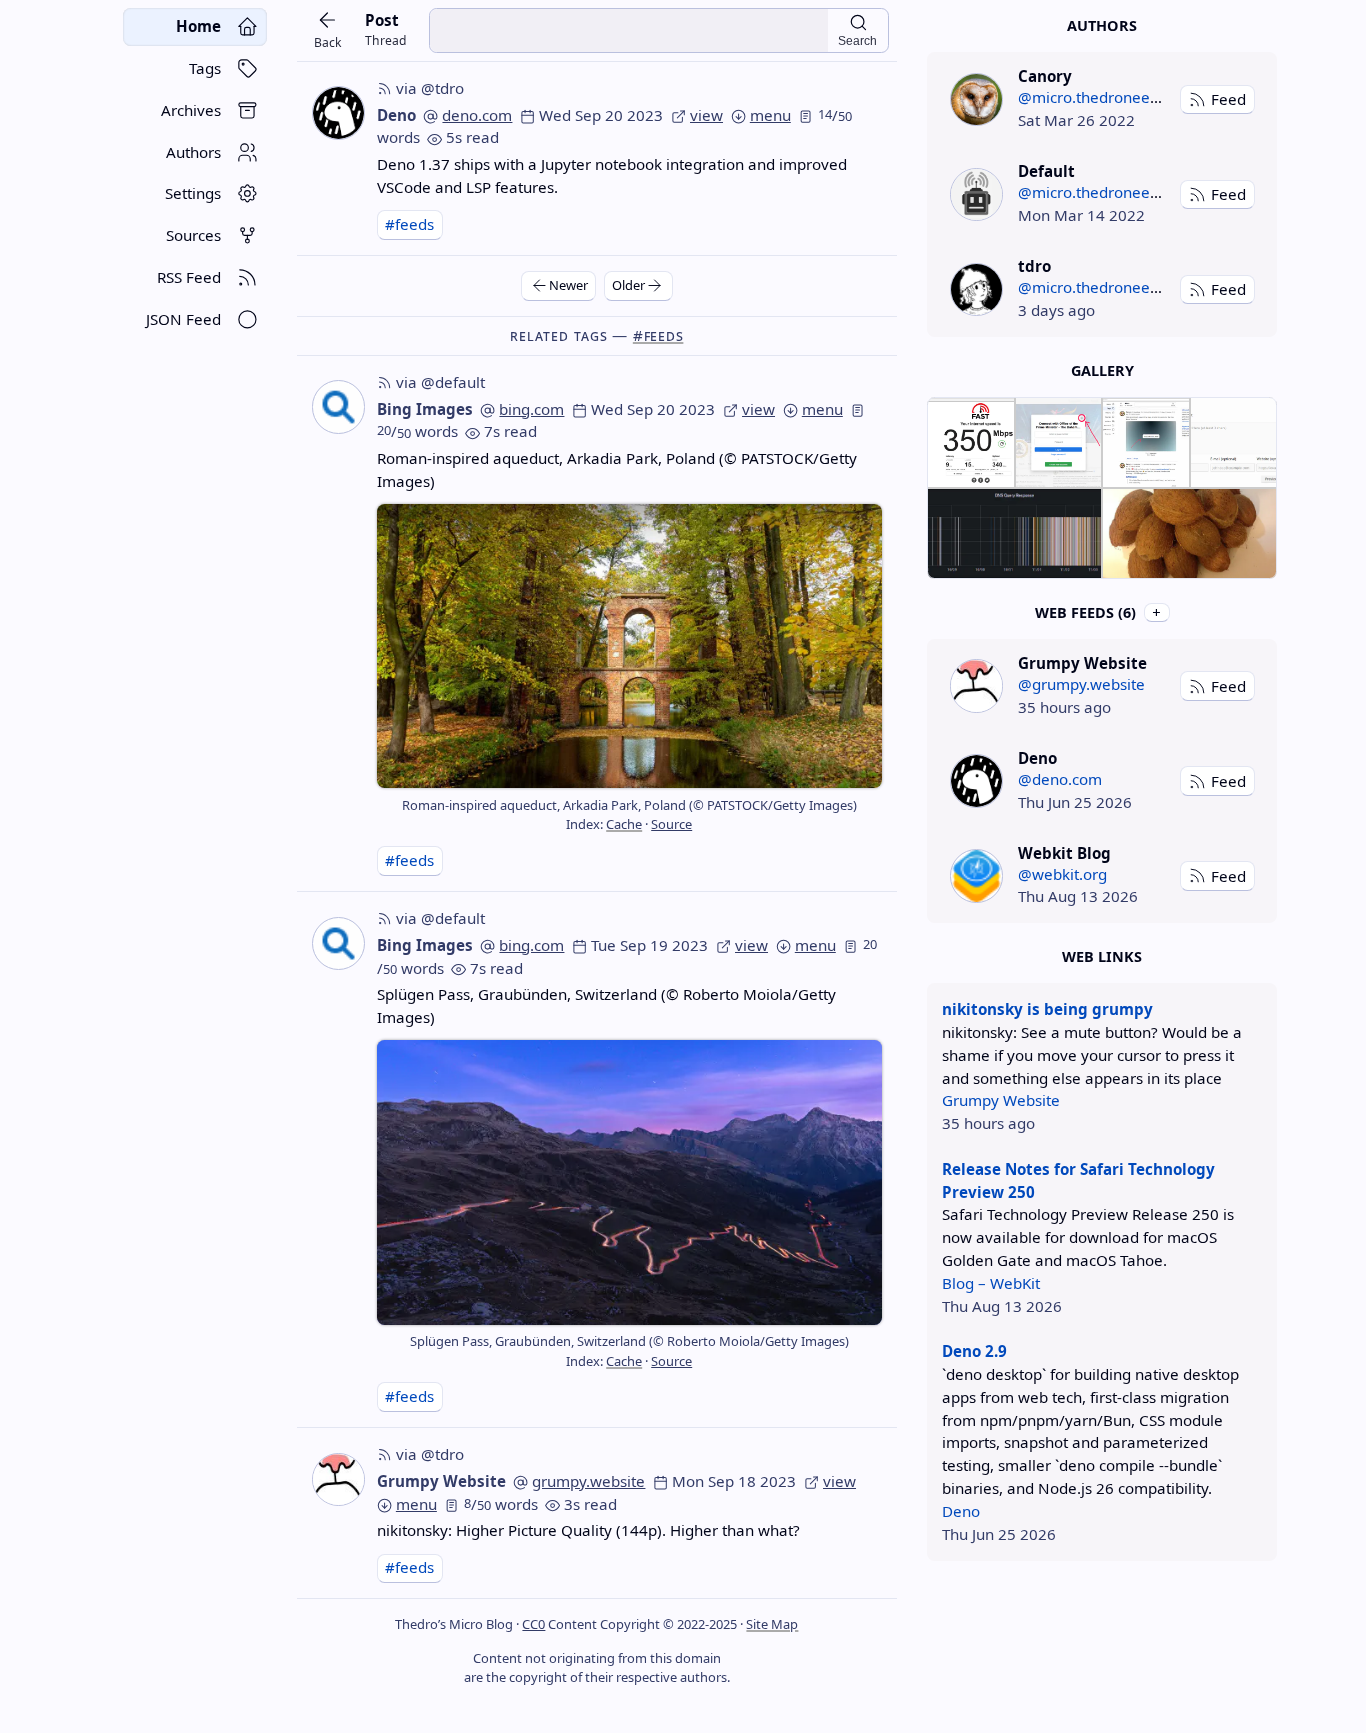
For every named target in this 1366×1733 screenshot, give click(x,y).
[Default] (976, 194)
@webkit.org (1062, 874)
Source (671, 824)
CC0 (533, 1624)
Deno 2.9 (974, 1351)
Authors (1102, 25)
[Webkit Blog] (976, 875)
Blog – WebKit (991, 1283)
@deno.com (1060, 779)
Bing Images (425, 409)
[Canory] (976, 99)
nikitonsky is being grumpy (1047, 1009)
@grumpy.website (1081, 684)
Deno (396, 115)
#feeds (409, 224)
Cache (624, 824)
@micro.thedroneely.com (1106, 97)
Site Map (772, 1624)
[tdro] (976, 289)
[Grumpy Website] (976, 685)
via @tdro (430, 88)
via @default (440, 382)
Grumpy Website (441, 1481)
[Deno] (976, 780)
